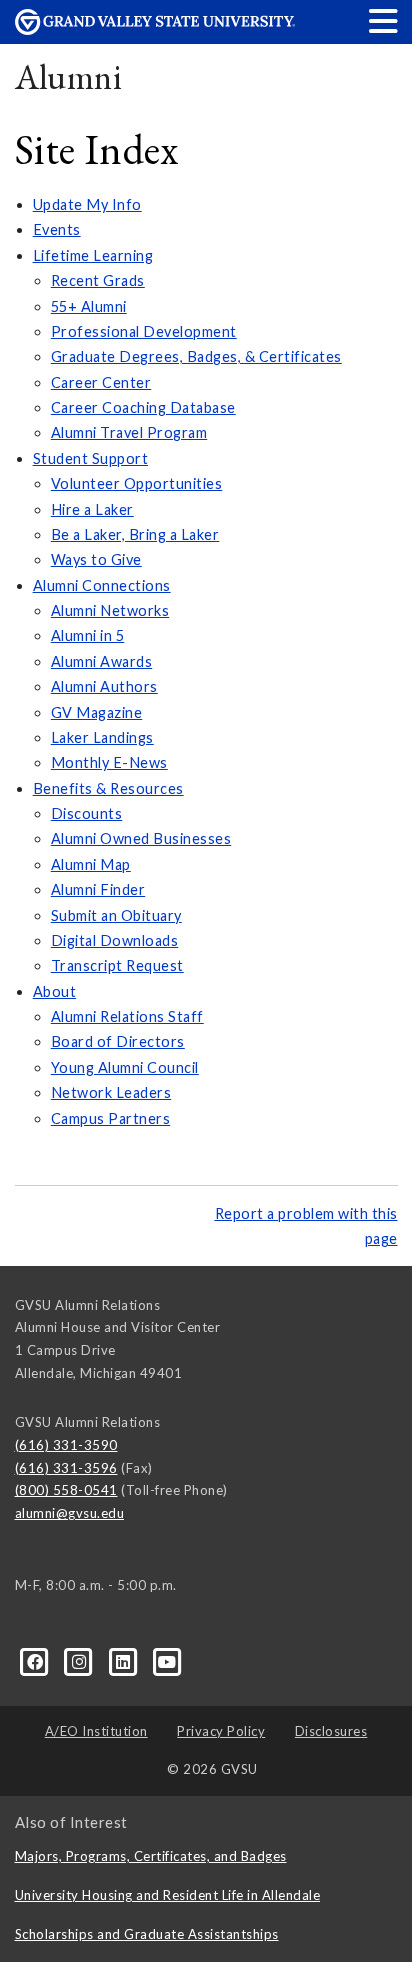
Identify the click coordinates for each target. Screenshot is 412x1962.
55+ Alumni (89, 306)
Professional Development (144, 331)
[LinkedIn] (125, 1660)
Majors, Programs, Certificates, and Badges (151, 1856)
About (55, 991)
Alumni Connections (102, 585)
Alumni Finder (98, 889)
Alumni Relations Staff (127, 1016)
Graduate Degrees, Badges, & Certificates (196, 356)
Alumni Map (91, 864)
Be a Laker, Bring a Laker (135, 534)
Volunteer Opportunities (137, 483)
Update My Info (87, 204)
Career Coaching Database (143, 407)
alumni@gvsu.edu (70, 1513)
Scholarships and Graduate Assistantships (147, 1934)
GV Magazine (97, 712)
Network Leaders (111, 1092)
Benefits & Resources (108, 788)
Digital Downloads (115, 940)
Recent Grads (98, 280)
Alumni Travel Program (129, 432)
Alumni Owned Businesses (141, 838)
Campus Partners (111, 1118)
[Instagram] (81, 1660)
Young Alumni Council (125, 1067)
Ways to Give (96, 559)
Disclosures (331, 1731)
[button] (384, 20)
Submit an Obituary (116, 915)
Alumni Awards (102, 661)
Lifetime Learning (93, 255)
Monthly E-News (109, 762)
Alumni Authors (104, 686)
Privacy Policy (221, 1731)
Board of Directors (118, 1041)
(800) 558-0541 (66, 1490)
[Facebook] (37, 1660)
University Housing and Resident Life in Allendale (168, 1895)
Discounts (87, 813)
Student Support (91, 458)
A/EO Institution (96, 1731)
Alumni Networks (110, 610)
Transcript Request (117, 965)
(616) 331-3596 (66, 1468)
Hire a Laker (92, 509)
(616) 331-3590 (66, 1445)
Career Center (101, 382)
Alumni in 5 (88, 635)
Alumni (69, 76)
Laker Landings (102, 737)
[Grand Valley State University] (155, 29)
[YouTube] (167, 1660)
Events (57, 229)
